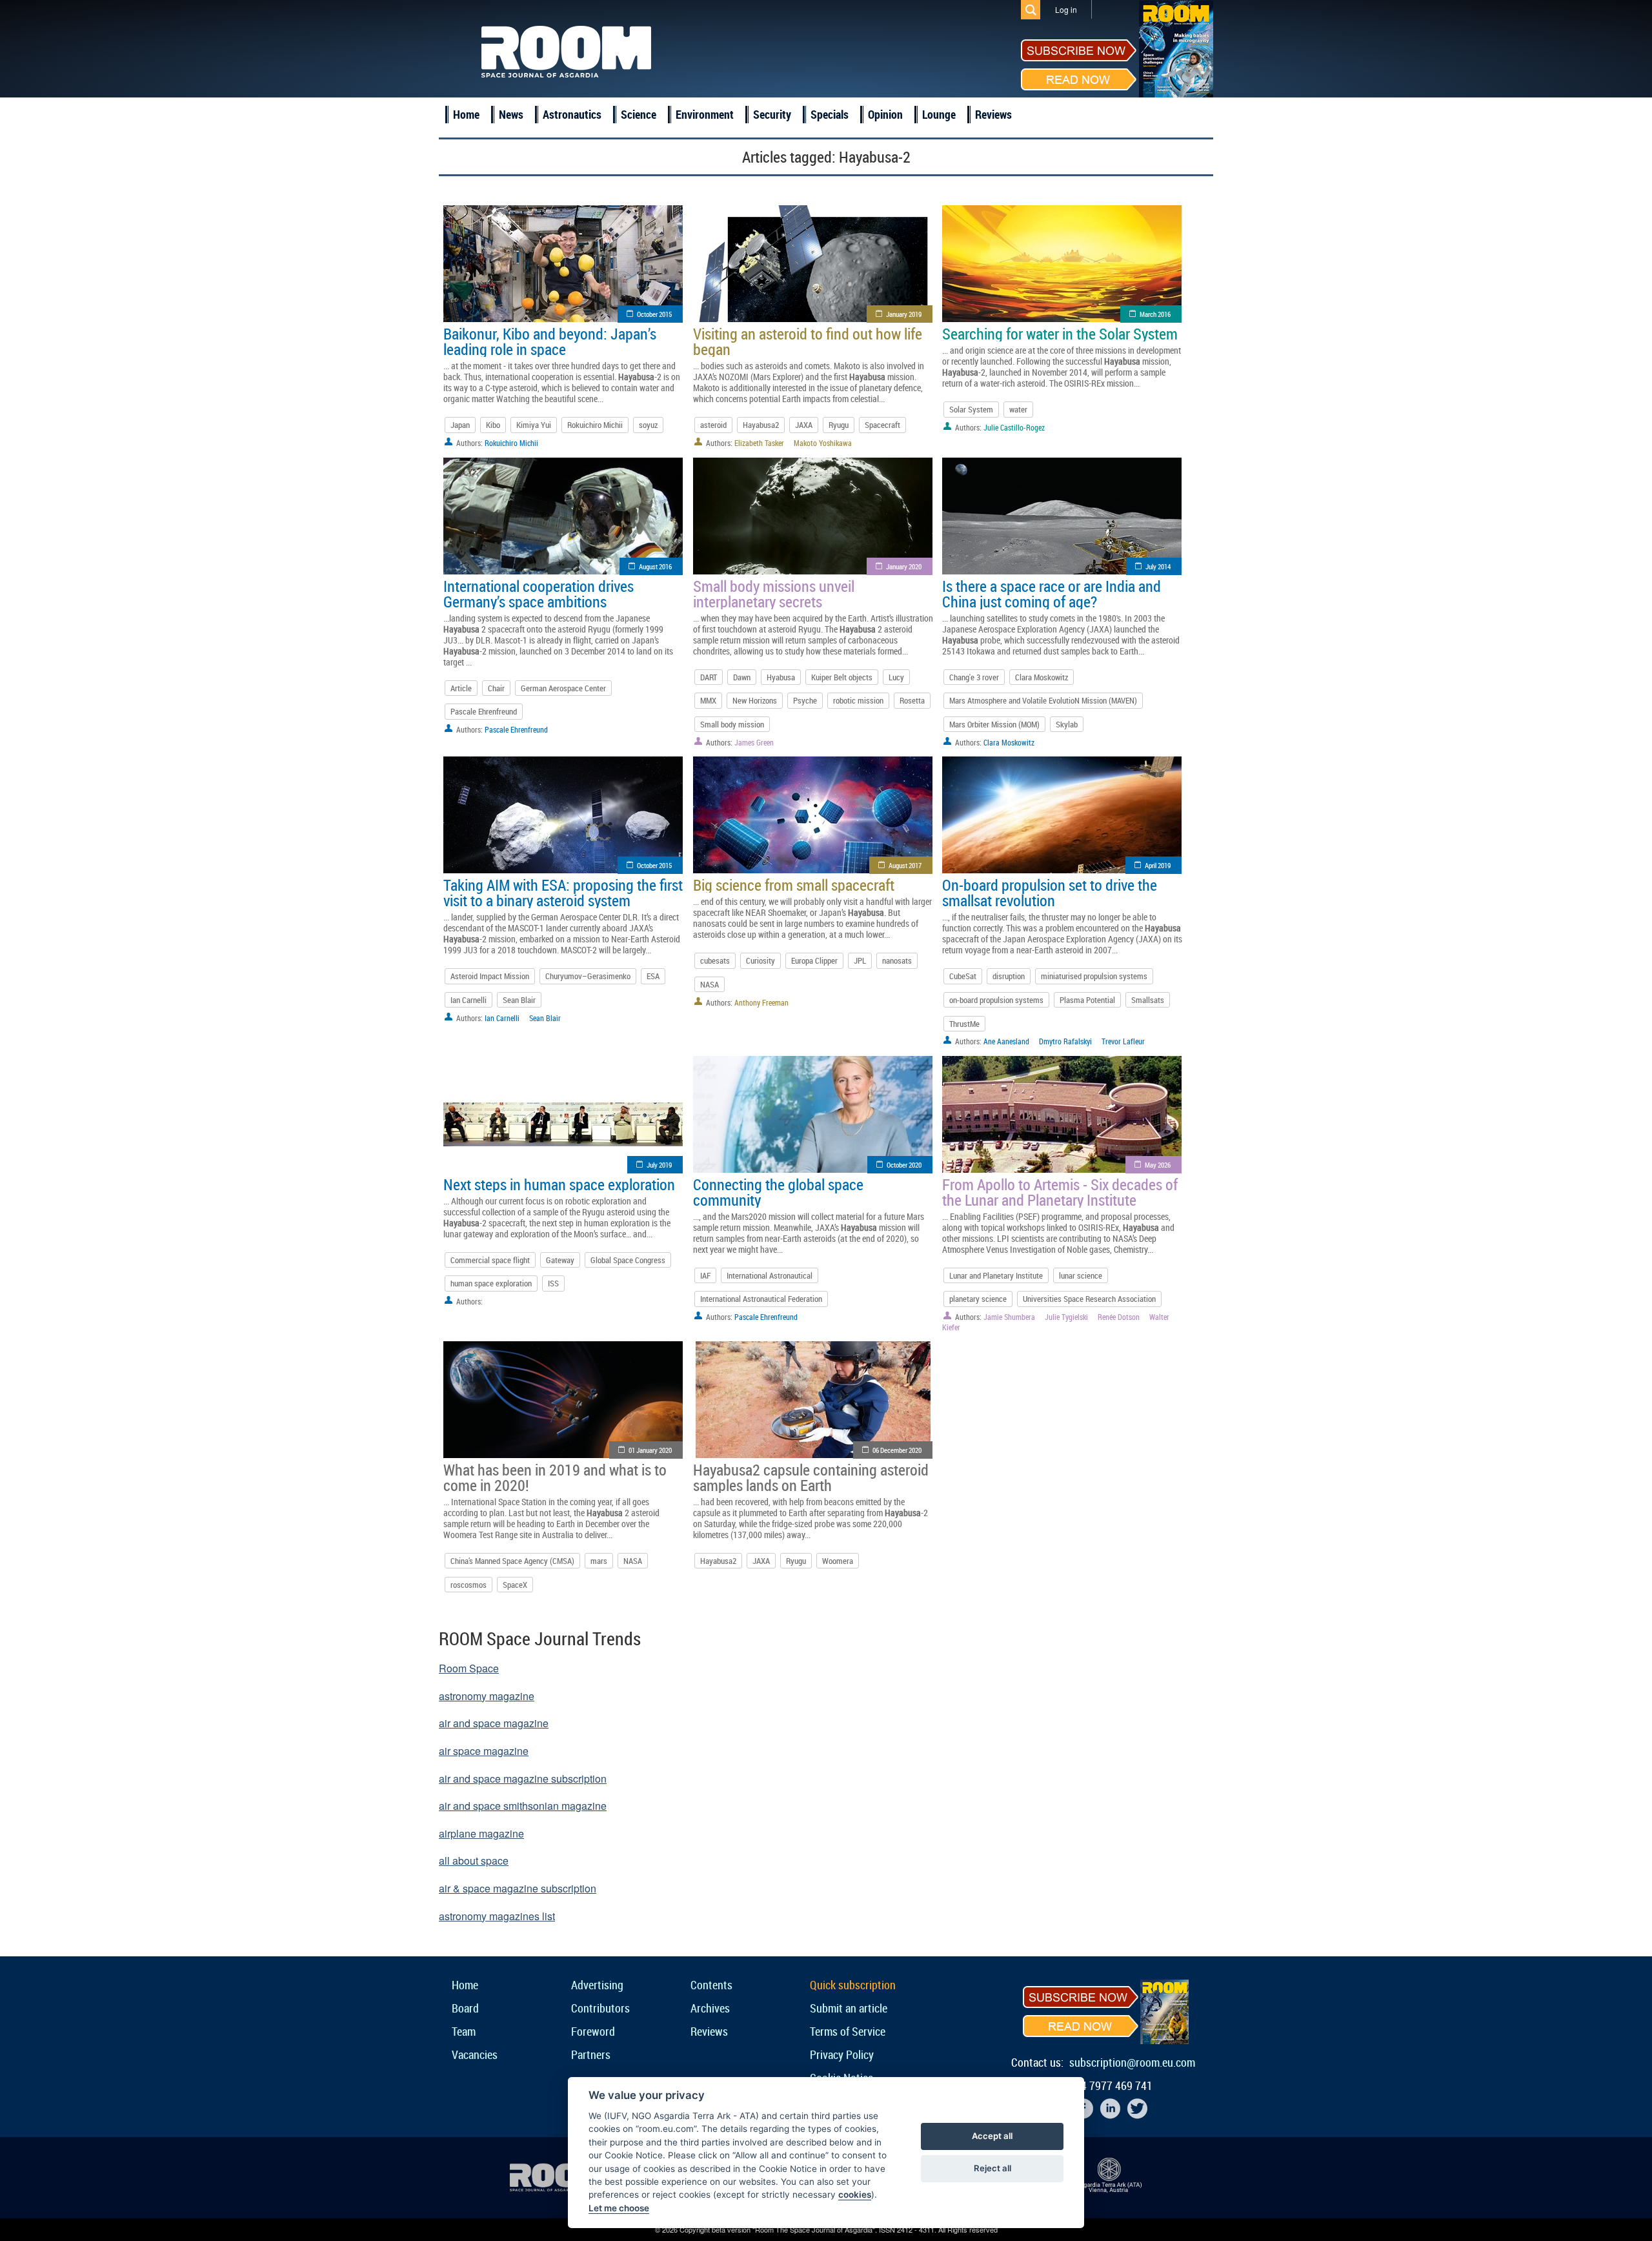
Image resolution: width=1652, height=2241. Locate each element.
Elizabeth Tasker (759, 443)
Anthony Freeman (761, 1002)
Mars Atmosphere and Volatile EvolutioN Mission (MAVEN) (1043, 700)
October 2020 (904, 1165)
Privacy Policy (842, 2054)
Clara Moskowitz (1042, 677)
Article (461, 688)
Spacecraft (882, 425)
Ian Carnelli (468, 1000)
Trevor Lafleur (1123, 1041)
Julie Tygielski (1066, 1317)
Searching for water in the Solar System (1060, 334)
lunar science (1081, 1275)
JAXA (804, 425)
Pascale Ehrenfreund (484, 711)
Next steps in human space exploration (559, 1184)
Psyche (805, 700)
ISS (553, 1283)
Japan (460, 425)
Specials (830, 114)
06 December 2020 (897, 1450)
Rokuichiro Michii (595, 425)
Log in (1066, 9)
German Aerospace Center (563, 688)
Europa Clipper (814, 960)
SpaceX (515, 1585)
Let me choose (619, 2208)
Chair (496, 688)
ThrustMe (964, 1024)
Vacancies (475, 2054)
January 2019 (904, 314)
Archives (710, 2008)
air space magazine (484, 1751)
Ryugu (839, 425)
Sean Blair (519, 1000)
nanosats (897, 960)
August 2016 (655, 566)
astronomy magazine (487, 1696)
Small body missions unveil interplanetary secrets (774, 594)
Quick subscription (853, 1985)
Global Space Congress (628, 1260)
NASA (710, 984)
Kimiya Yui (534, 425)
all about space (474, 1861)
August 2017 (905, 865)
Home (466, 114)
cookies (855, 2195)
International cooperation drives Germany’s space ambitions (539, 594)
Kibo (493, 425)
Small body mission (732, 724)
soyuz (648, 425)
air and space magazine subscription (523, 1779)
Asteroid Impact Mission (490, 976)
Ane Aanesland (1006, 1041)
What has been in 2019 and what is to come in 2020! (555, 1477)
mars (599, 1561)
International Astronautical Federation (761, 1299)
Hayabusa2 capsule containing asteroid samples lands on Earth (811, 1477)
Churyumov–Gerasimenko (588, 976)
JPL (860, 960)
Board (465, 2008)
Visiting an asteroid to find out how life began (808, 341)
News (511, 114)
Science (639, 114)
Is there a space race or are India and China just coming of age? (1052, 594)
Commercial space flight (490, 1260)
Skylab (1067, 724)
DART (709, 677)
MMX (708, 700)
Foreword (593, 2031)
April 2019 (1158, 865)
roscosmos (468, 1585)
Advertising (597, 1985)
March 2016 (1155, 314)
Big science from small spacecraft (794, 885)
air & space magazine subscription (518, 1888)
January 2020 (904, 566)
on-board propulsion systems (996, 1000)
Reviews (993, 114)
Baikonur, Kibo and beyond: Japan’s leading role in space (550, 341)
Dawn (742, 677)
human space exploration (491, 1283)
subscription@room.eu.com (1132, 2062)
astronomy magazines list (497, 1916)
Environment (705, 114)
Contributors (600, 2008)
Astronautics (572, 114)
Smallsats (1148, 1000)
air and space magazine (494, 1723)
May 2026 (1158, 1165)
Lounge (939, 114)
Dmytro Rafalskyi (1065, 1041)
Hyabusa (781, 677)
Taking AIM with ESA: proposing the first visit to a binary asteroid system (563, 893)
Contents (711, 1985)
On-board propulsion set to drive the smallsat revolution (1050, 893)
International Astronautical (770, 1275)
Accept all (992, 2136)
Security (772, 114)
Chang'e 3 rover (974, 677)
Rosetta (912, 700)
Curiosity (761, 960)
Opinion (885, 114)
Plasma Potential (1087, 1000)
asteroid (713, 425)
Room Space (469, 1668)
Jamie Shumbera (1009, 1317)
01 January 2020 (650, 1450)
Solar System (971, 409)
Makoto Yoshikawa (823, 443)
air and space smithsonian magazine (523, 1806)
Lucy (896, 677)
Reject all (992, 2168)
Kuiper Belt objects (842, 677)
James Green (754, 742)
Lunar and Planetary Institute (996, 1275)
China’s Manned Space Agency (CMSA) (512, 1561)
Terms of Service (848, 2031)
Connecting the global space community (778, 1192)
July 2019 (659, 1165)
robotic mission (858, 700)
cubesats (715, 960)
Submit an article (849, 2008)
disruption (1009, 976)
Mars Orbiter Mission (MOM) (994, 724)
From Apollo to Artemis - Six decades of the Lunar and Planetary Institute (1060, 1192)
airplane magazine (481, 1833)
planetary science (978, 1299)
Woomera (838, 1561)
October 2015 (654, 314)
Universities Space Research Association (1089, 1299)
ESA (653, 976)
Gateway (560, 1260)
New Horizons (755, 700)
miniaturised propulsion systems (1094, 976)
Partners (591, 2054)
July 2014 (1158, 566)
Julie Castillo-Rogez (1014, 427)
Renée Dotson (1119, 1317)
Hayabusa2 (761, 425)
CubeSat (963, 976)
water (1018, 409)
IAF (705, 1275)
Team (464, 2031)
